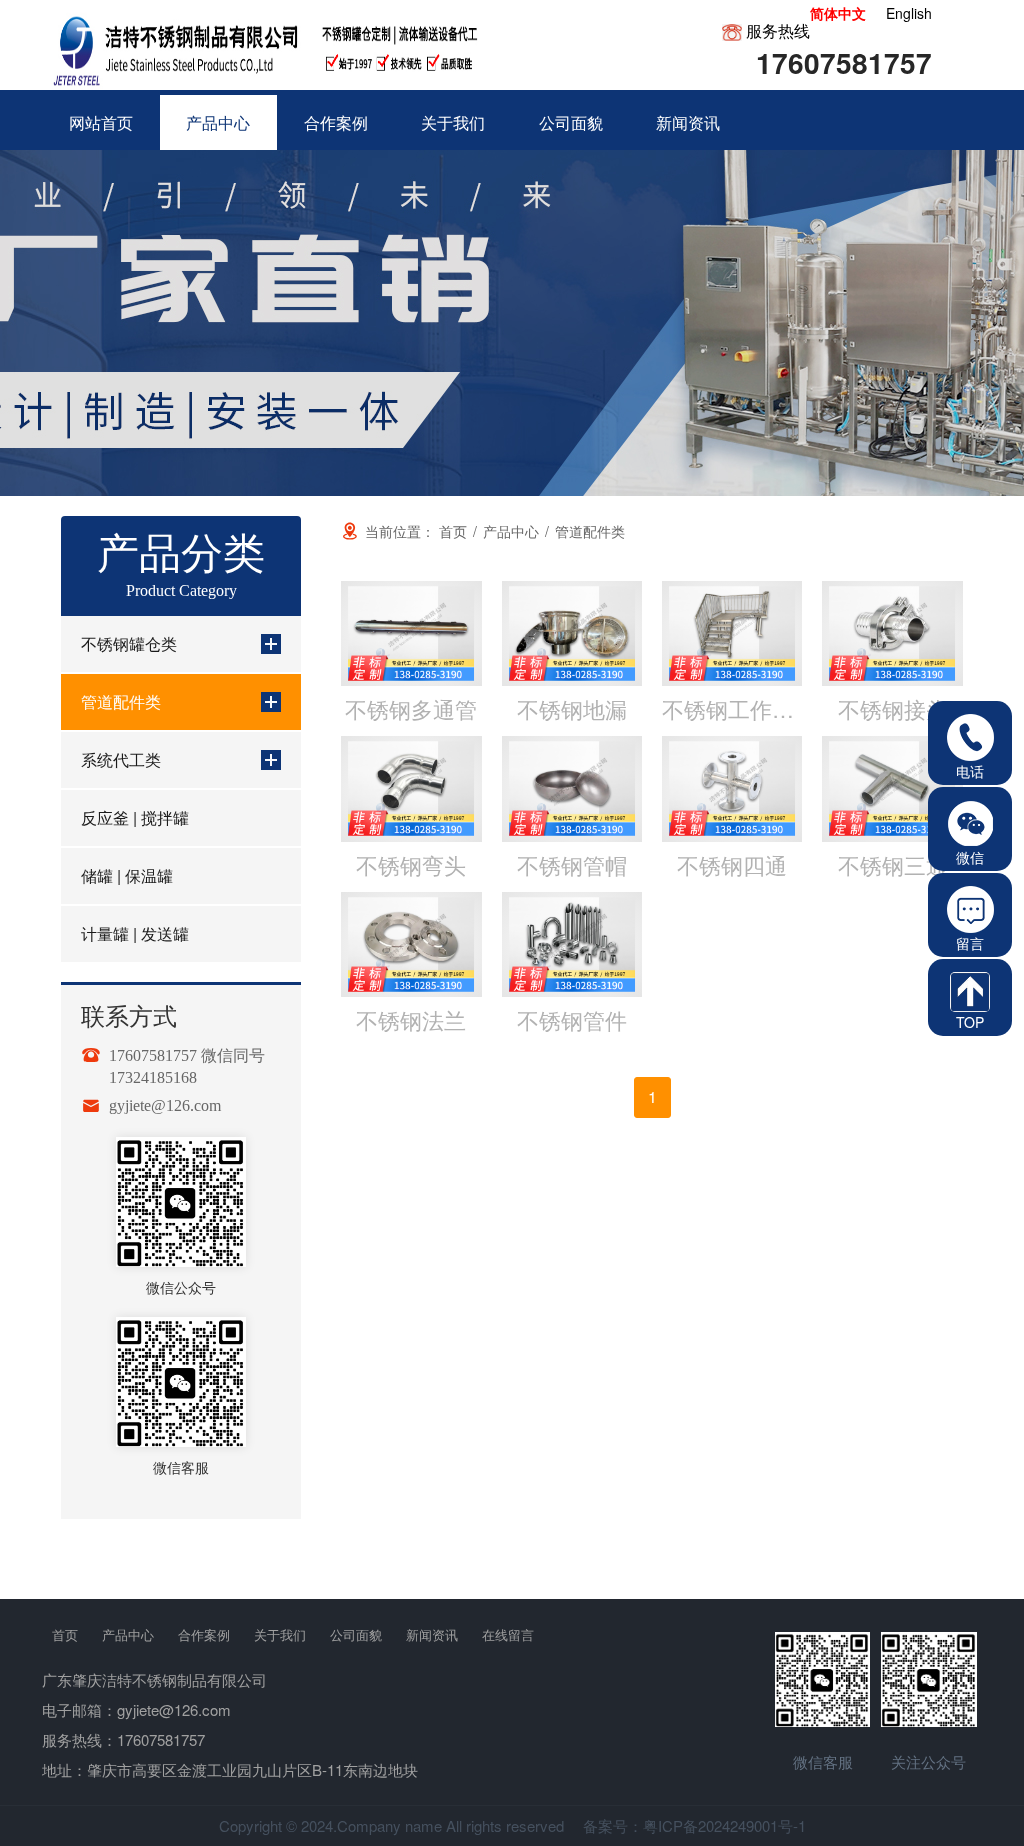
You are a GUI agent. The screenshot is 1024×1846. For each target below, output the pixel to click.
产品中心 (128, 1635)
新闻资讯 (432, 1635)
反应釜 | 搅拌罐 (135, 817)
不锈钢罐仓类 (129, 643)
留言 (970, 943)
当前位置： (416, 531)
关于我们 (280, 1635)
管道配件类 (121, 701)
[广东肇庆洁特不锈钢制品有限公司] (269, 45)
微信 (970, 857)
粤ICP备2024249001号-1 (724, 1825)
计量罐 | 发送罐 (135, 933)
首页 (65, 1635)
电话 (970, 771)
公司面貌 (356, 1635)
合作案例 (204, 1635)
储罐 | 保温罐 (127, 875)
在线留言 (508, 1635)
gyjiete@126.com (165, 1106)
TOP (970, 1022)
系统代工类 (121, 759)
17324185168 (153, 1078)
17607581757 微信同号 (187, 1056)
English (909, 13)
